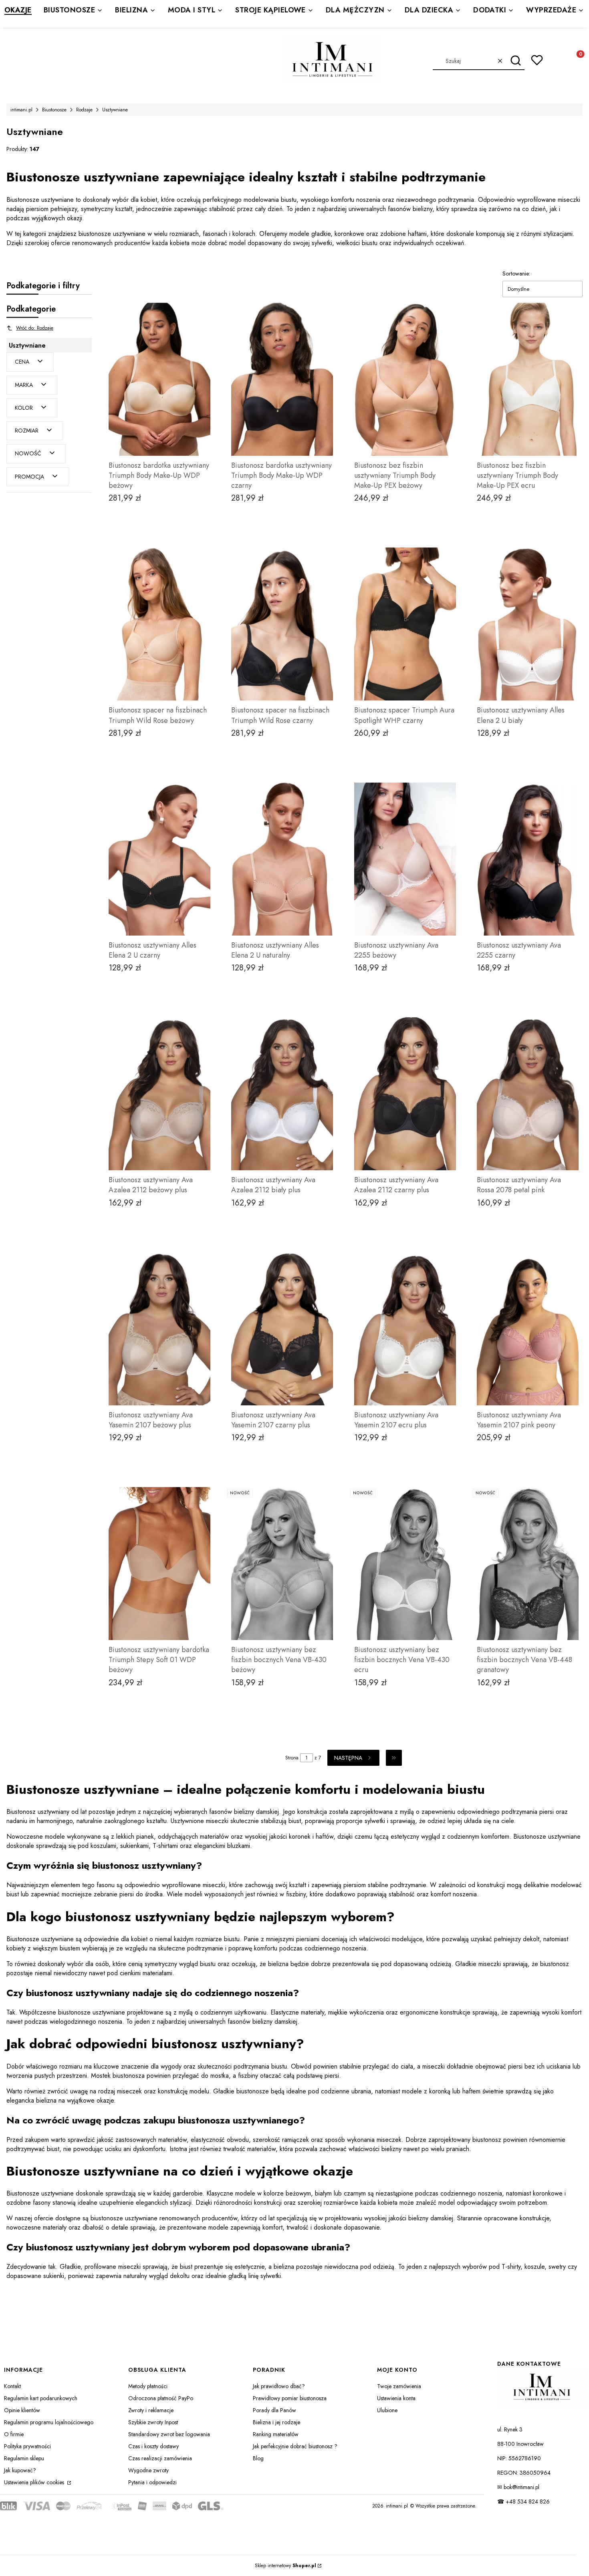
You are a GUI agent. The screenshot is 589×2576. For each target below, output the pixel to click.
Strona (292, 1758)
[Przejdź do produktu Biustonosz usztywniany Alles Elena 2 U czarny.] (159, 859)
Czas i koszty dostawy (153, 2446)
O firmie (14, 2434)
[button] (515, 61)
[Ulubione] (537, 60)
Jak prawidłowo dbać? (279, 2386)
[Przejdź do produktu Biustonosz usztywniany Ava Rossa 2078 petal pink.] (528, 1094)
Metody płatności (148, 2386)
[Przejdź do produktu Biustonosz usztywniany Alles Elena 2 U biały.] (528, 624)
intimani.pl (21, 110)
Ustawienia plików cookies (35, 2482)
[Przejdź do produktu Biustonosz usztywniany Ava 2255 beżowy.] (405, 859)
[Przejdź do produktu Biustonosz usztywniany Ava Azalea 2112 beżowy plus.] (159, 1094)
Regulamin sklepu (24, 2458)
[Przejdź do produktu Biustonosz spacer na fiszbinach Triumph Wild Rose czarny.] (282, 624)
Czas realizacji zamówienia (160, 2458)
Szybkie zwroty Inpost (153, 2422)
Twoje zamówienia (399, 2386)
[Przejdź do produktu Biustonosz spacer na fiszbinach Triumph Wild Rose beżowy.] (159, 624)
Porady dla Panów (274, 2410)
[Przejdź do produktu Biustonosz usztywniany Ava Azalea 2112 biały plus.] (282, 1094)
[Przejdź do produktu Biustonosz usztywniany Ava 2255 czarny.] (528, 859)
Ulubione (387, 2410)
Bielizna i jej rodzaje (276, 2422)
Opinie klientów (22, 2410)
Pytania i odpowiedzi (152, 2482)
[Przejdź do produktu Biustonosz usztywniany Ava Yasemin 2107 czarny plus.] (282, 1329)
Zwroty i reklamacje (151, 2410)
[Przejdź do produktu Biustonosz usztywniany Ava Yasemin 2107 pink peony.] (528, 1329)
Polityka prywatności (27, 2446)
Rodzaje (84, 110)
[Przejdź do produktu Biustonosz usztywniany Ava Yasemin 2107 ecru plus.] (405, 1329)
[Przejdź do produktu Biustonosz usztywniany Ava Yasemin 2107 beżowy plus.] (159, 1329)
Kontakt (12, 2386)
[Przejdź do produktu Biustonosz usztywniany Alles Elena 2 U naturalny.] (282, 859)
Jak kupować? (20, 2470)
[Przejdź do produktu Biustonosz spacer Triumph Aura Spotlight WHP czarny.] (405, 624)
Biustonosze (54, 110)
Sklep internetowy (285, 2566)
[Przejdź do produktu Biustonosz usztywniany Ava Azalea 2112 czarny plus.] (405, 1094)
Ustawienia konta (396, 2398)
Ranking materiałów (276, 2434)
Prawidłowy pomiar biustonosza (290, 2398)
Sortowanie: (516, 274)
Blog (258, 2458)
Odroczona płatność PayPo (161, 2398)
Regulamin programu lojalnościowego (49, 2422)
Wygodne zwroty (148, 2470)
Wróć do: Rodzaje (35, 328)
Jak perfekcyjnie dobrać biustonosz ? (295, 2446)
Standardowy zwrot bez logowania (169, 2434)
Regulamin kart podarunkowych (41, 2398)
